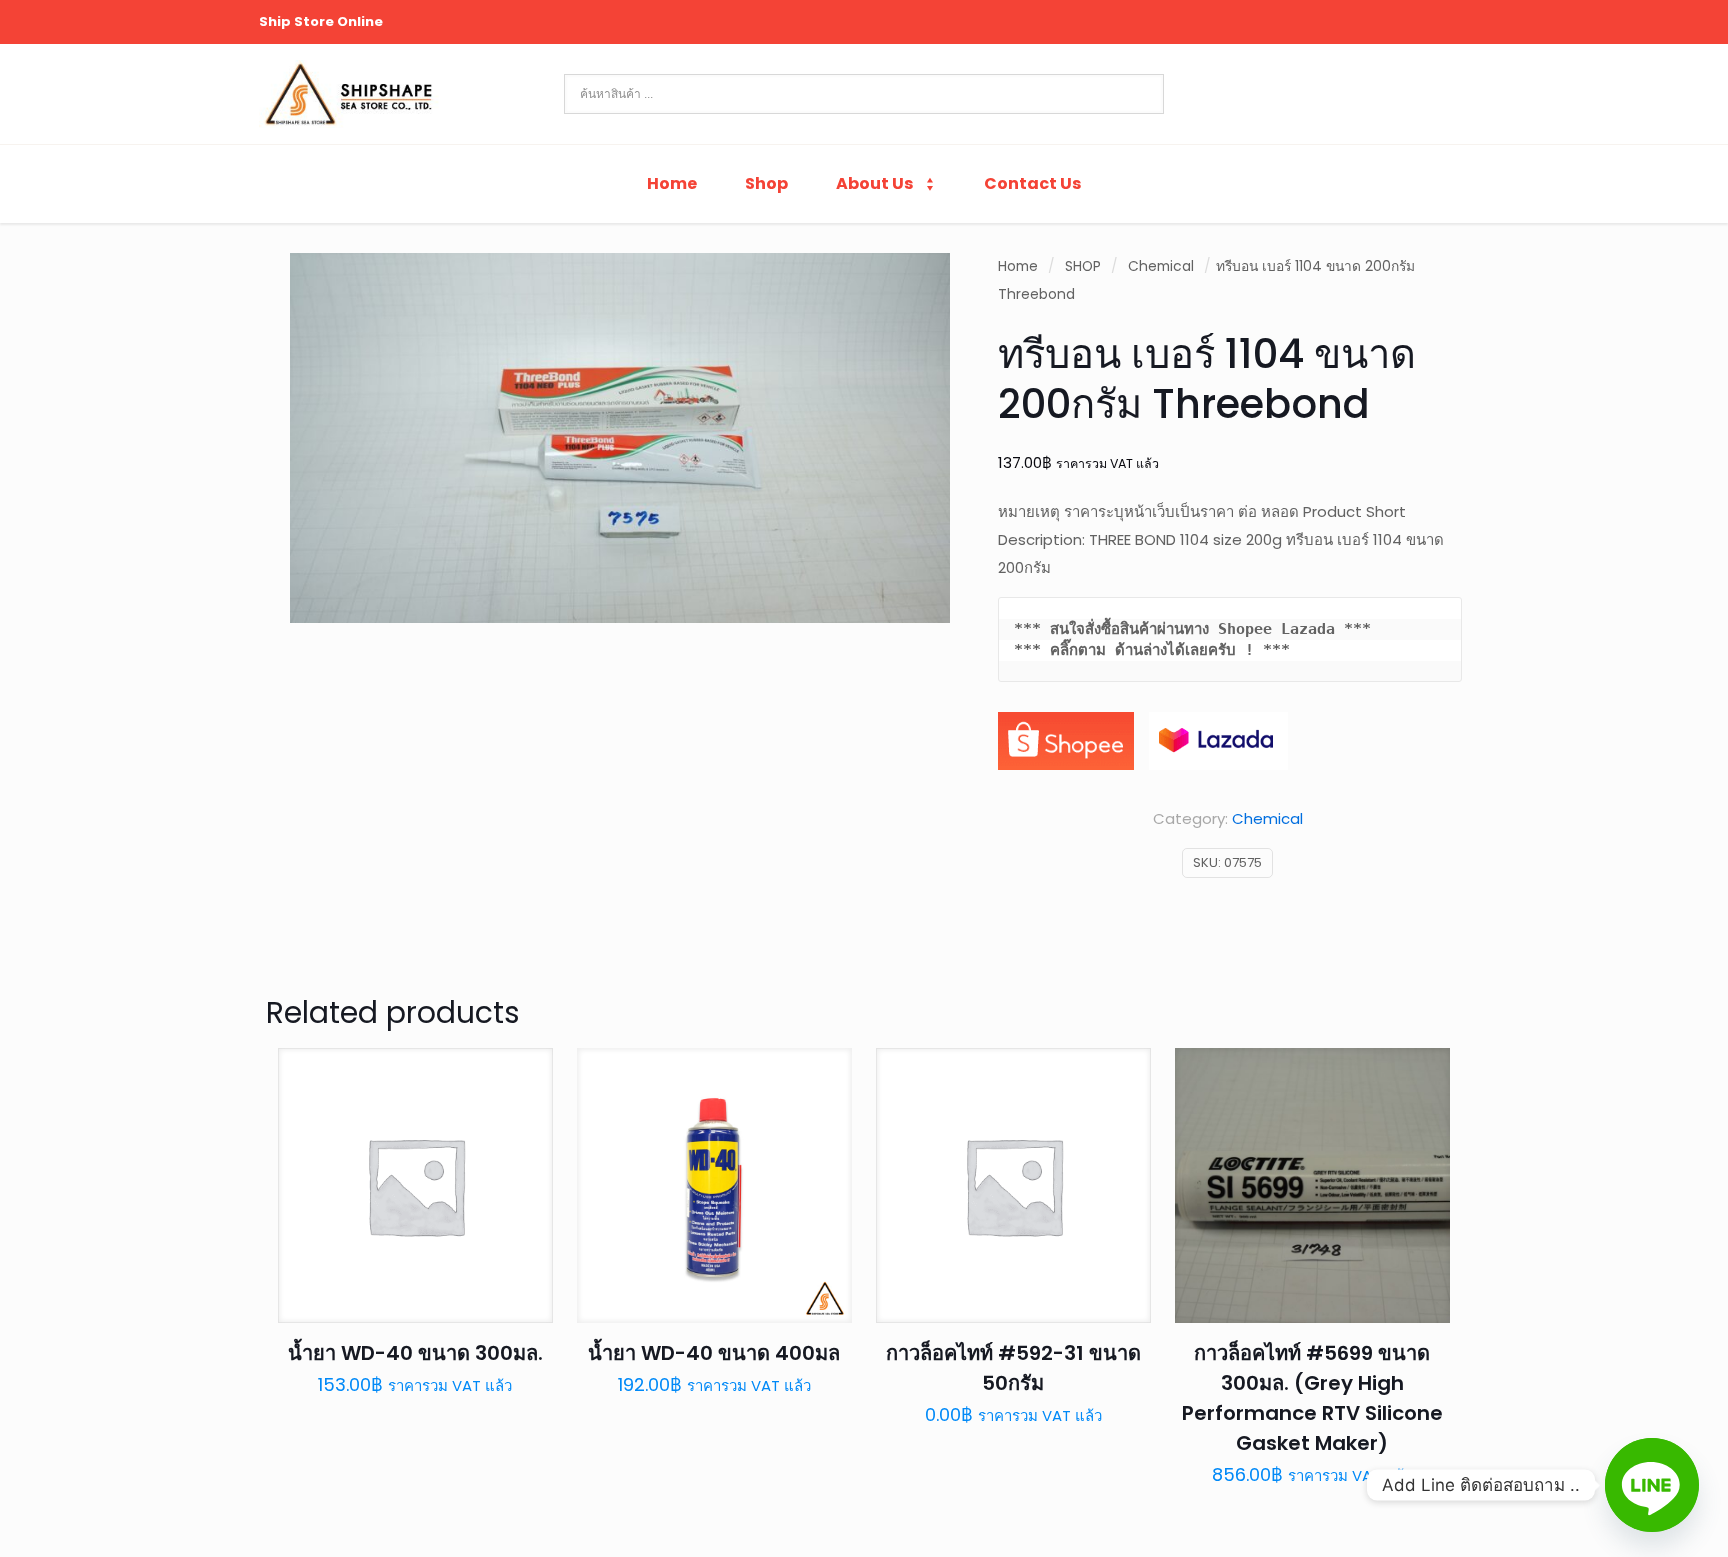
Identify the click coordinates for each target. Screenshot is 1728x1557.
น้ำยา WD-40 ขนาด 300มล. (415, 1353)
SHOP (1083, 266)
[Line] (1652, 1485)
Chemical (1161, 266)
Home (1018, 266)
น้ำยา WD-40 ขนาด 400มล (714, 1353)
